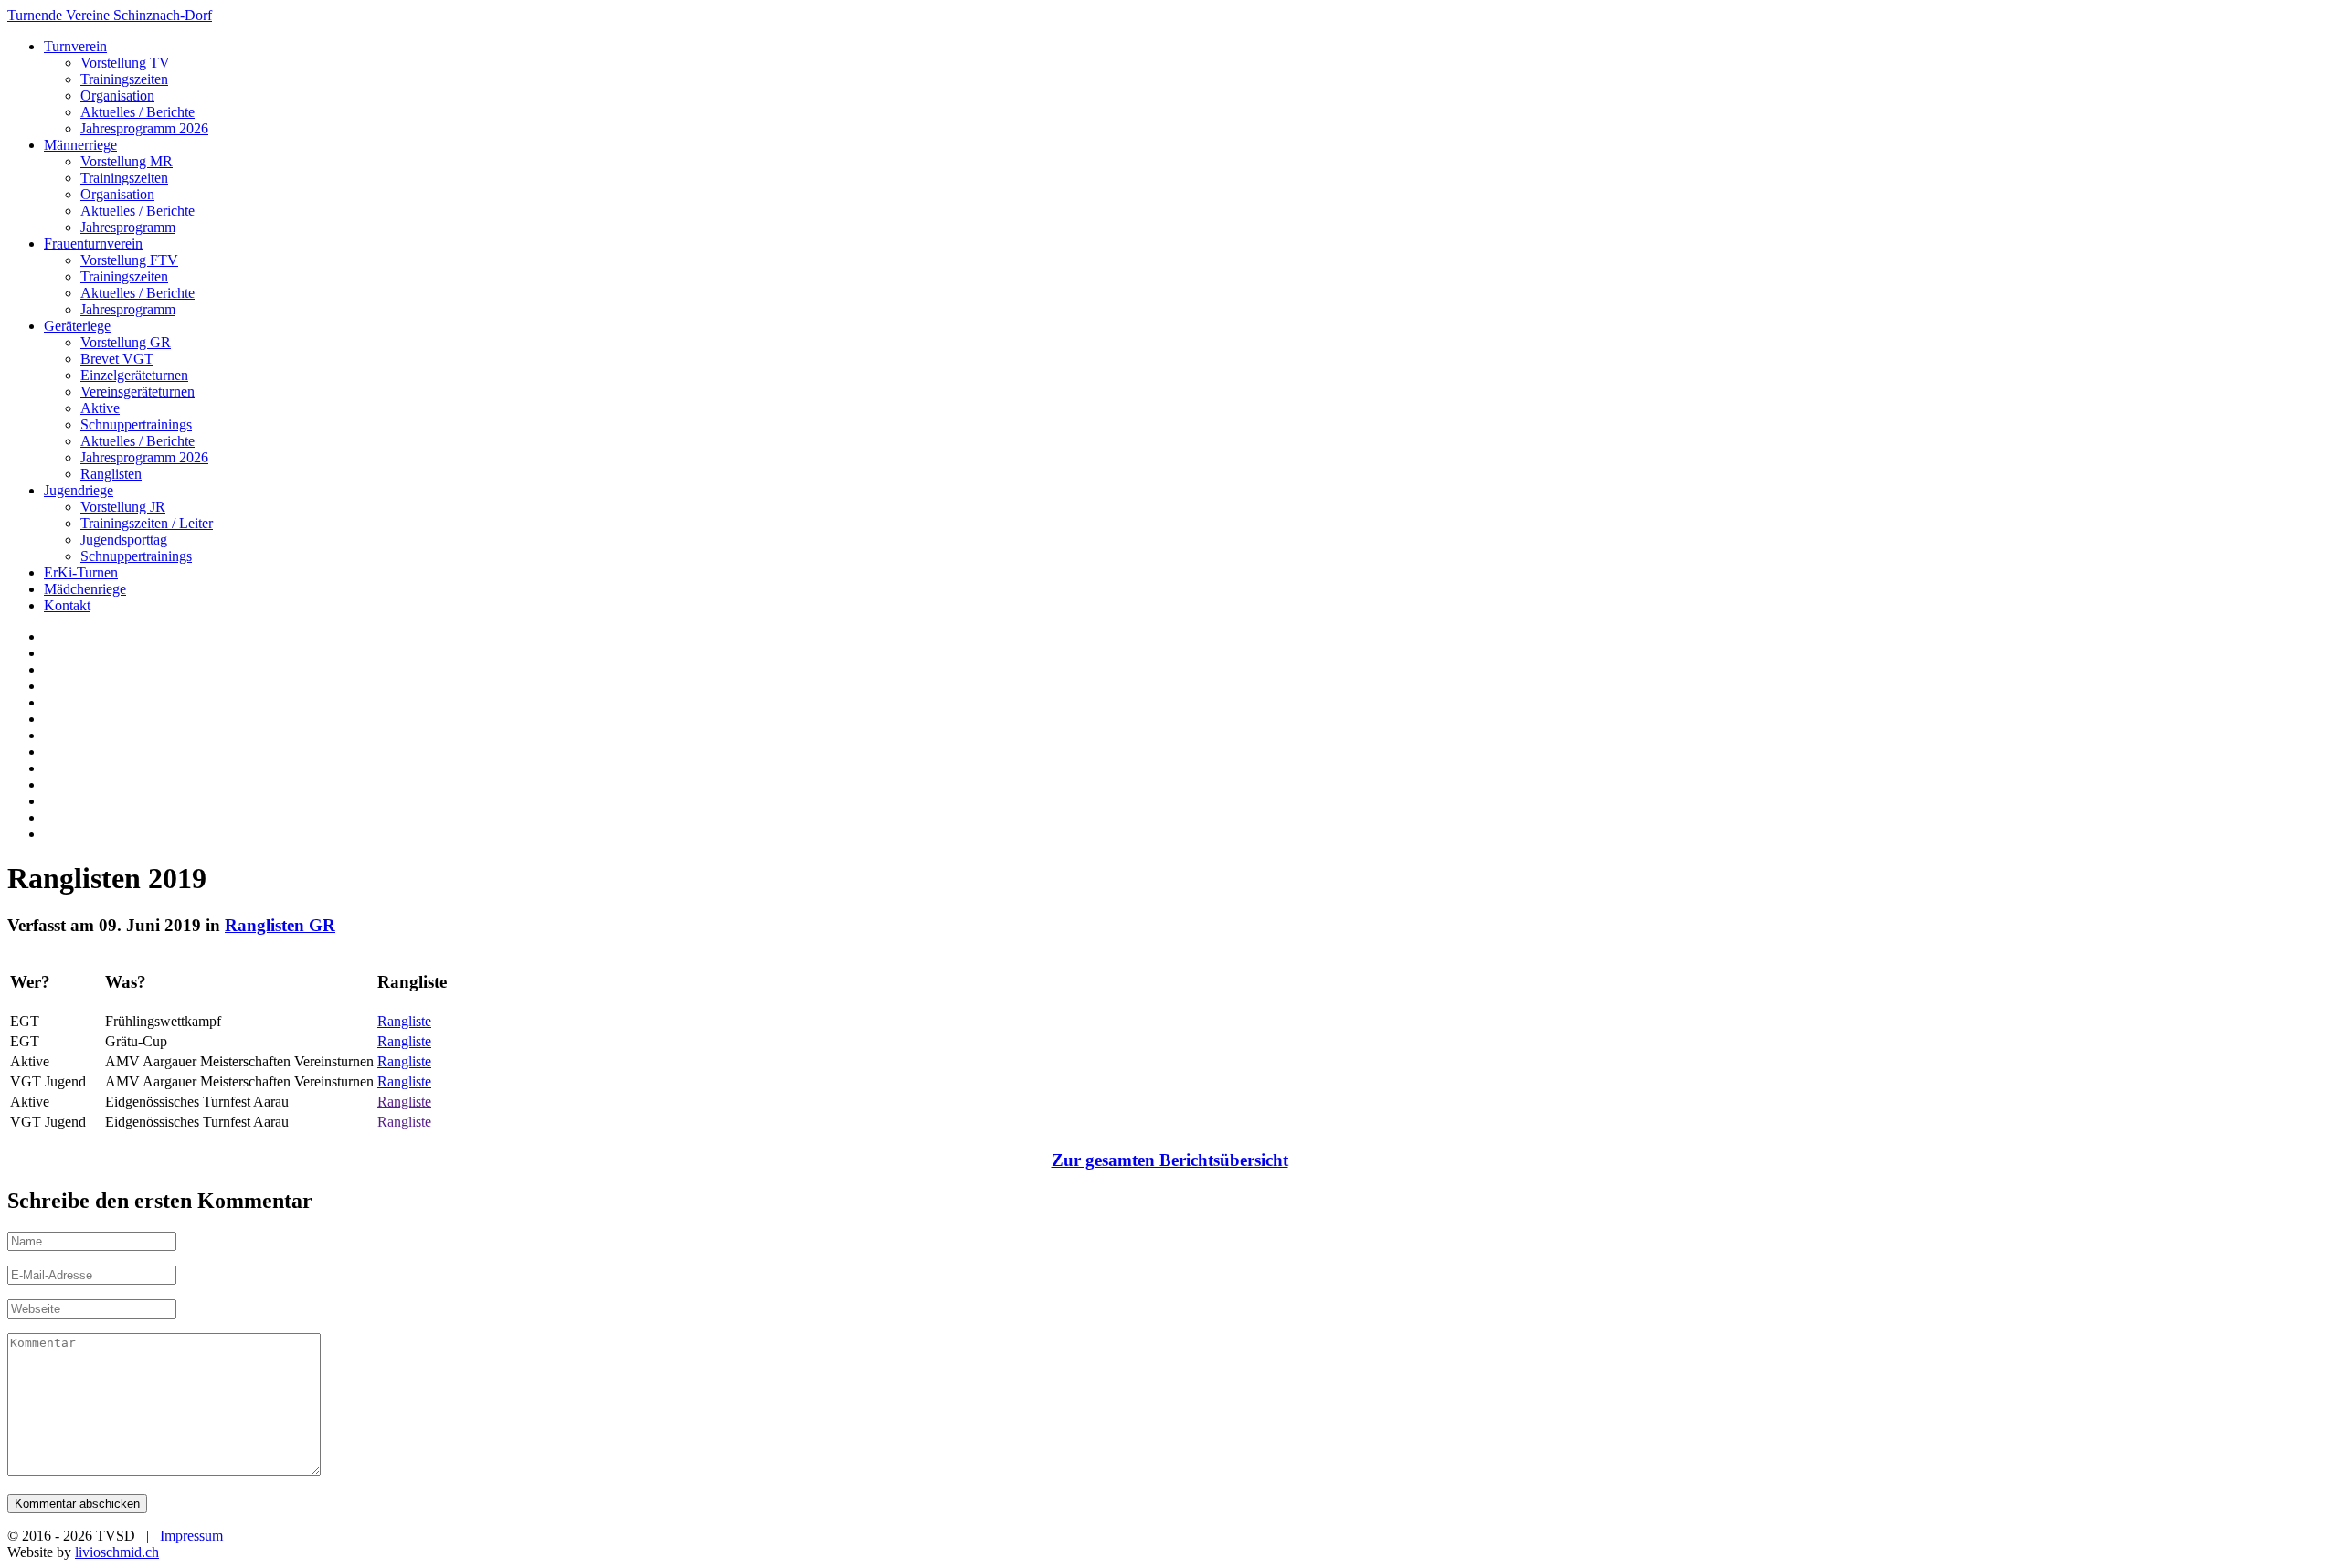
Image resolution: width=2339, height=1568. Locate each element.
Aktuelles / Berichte (138, 112)
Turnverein (75, 46)
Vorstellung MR (127, 161)
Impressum (191, 1536)
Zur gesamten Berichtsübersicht (1170, 1160)
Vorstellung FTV (129, 260)
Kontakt (67, 605)
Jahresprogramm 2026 (144, 128)
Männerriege (80, 145)
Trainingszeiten (124, 79)
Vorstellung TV (125, 63)
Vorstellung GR (126, 342)
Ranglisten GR (280, 925)
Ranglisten (111, 474)
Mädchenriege (85, 589)
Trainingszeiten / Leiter (147, 523)
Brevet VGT (117, 359)
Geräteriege (77, 326)
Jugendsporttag (124, 540)
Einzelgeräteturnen (134, 375)
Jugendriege (79, 490)
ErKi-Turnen (81, 572)
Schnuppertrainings (136, 424)
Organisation (117, 95)
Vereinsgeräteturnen (138, 392)
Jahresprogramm (128, 227)
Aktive (100, 408)
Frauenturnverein (93, 244)
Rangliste (404, 1021)
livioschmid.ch (117, 1552)
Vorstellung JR (123, 507)
